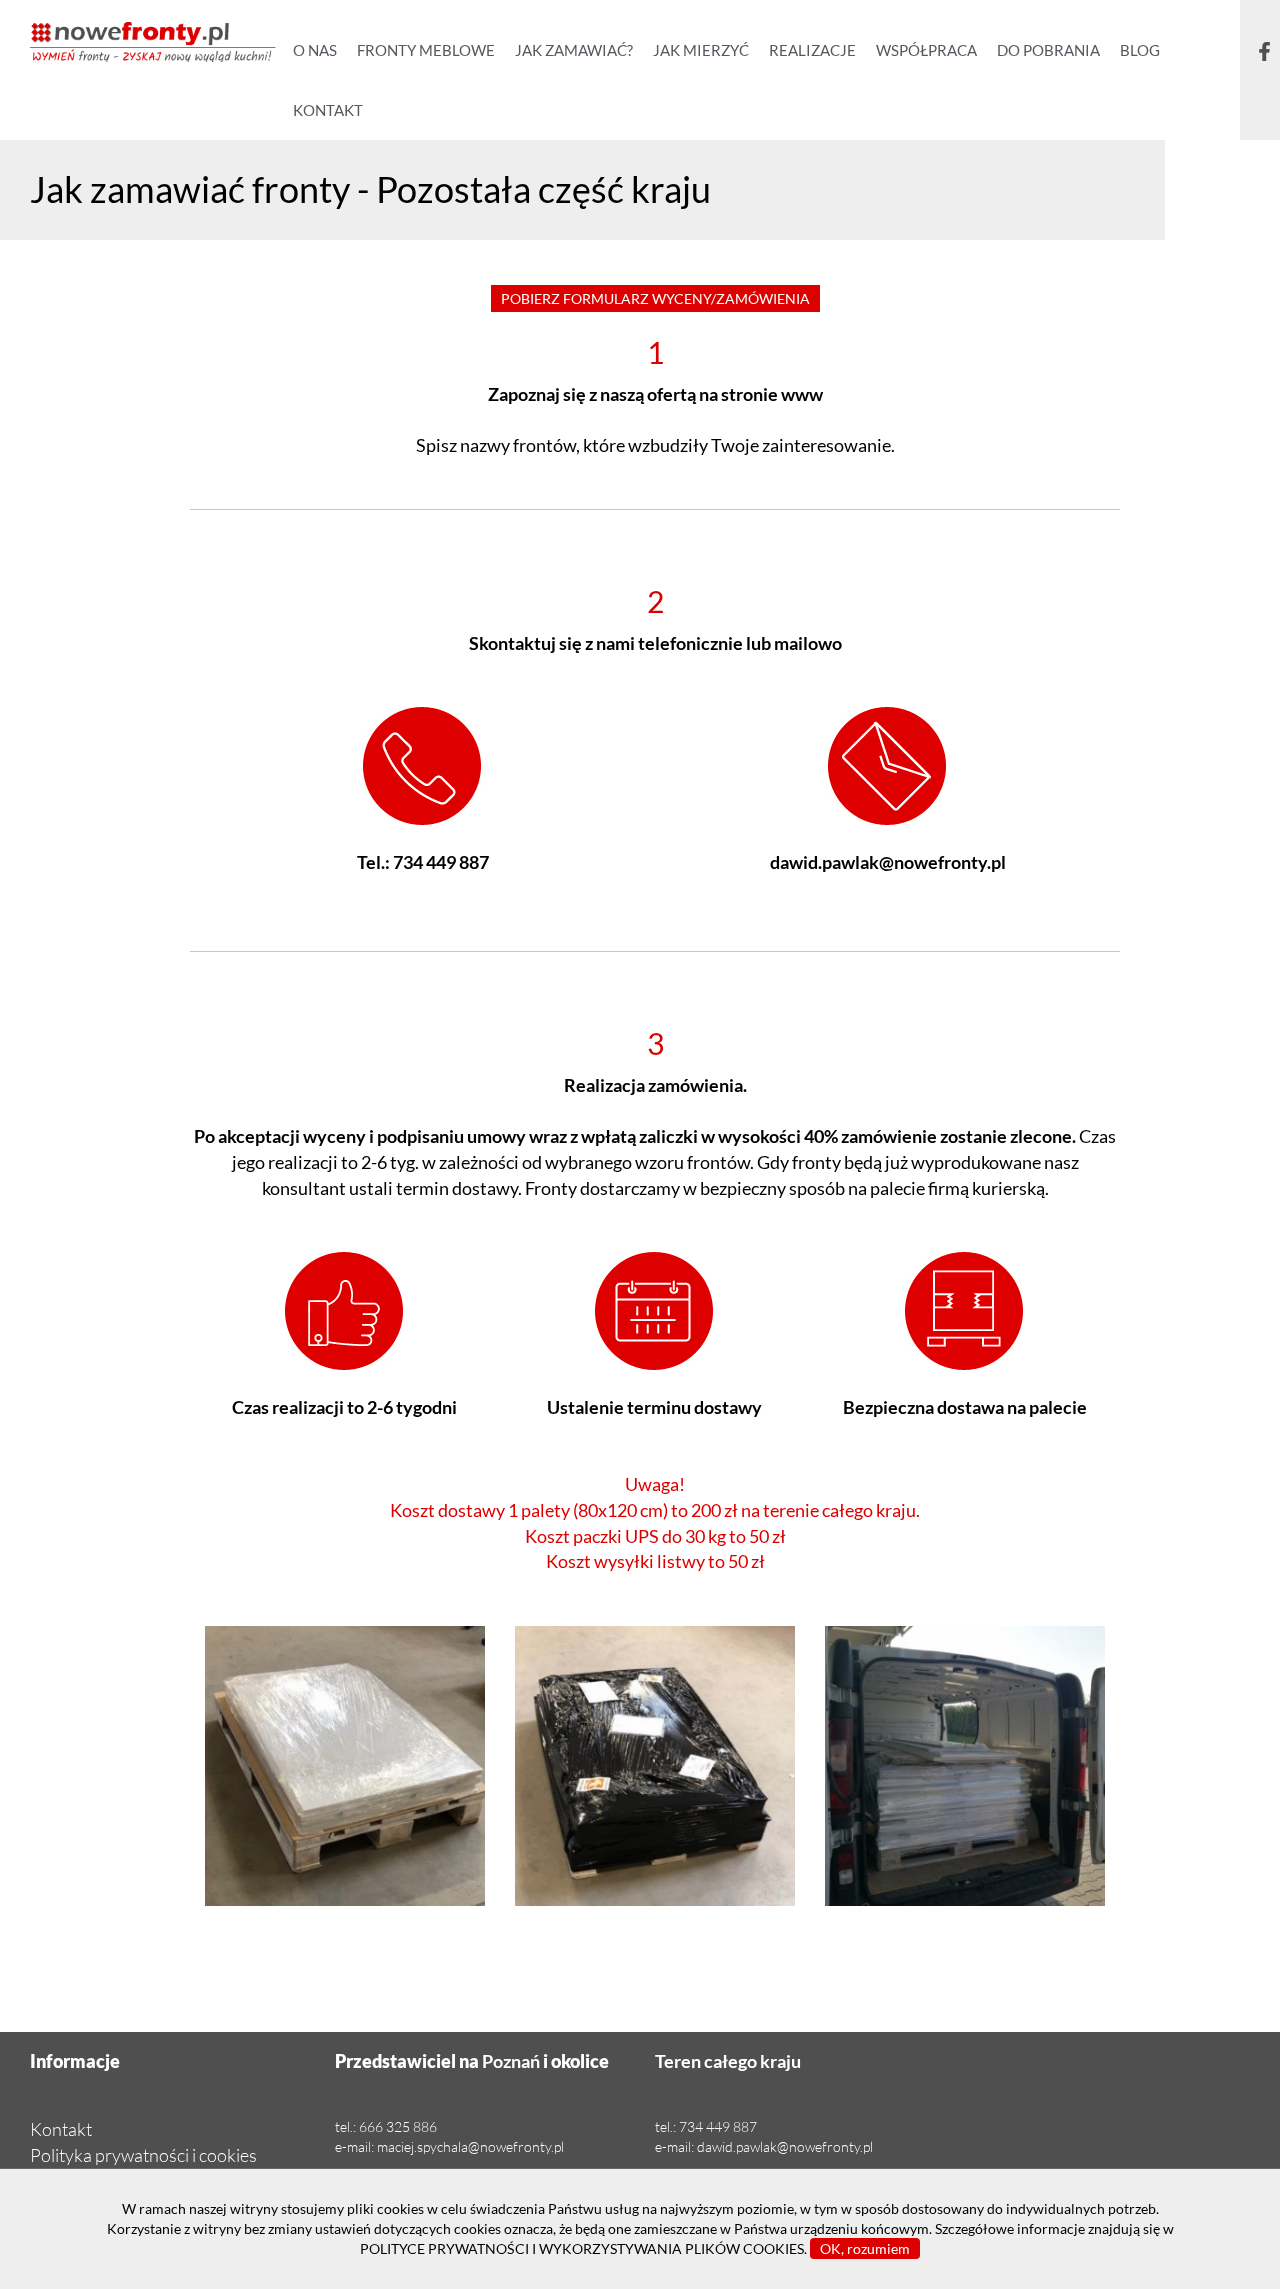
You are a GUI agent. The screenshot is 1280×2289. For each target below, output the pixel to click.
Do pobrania (1048, 50)
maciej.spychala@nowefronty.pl (470, 2146)
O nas (315, 50)
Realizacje (812, 50)
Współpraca (926, 50)
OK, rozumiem (865, 2248)
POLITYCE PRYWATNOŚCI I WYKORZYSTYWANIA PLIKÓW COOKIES (582, 2248)
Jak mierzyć (701, 50)
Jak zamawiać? (574, 50)
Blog (1140, 50)
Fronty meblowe (426, 50)
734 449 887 (441, 862)
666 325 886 (398, 2126)
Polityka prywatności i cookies (143, 2155)
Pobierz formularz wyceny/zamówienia (655, 298)
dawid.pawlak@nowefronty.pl (888, 862)
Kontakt (328, 110)
